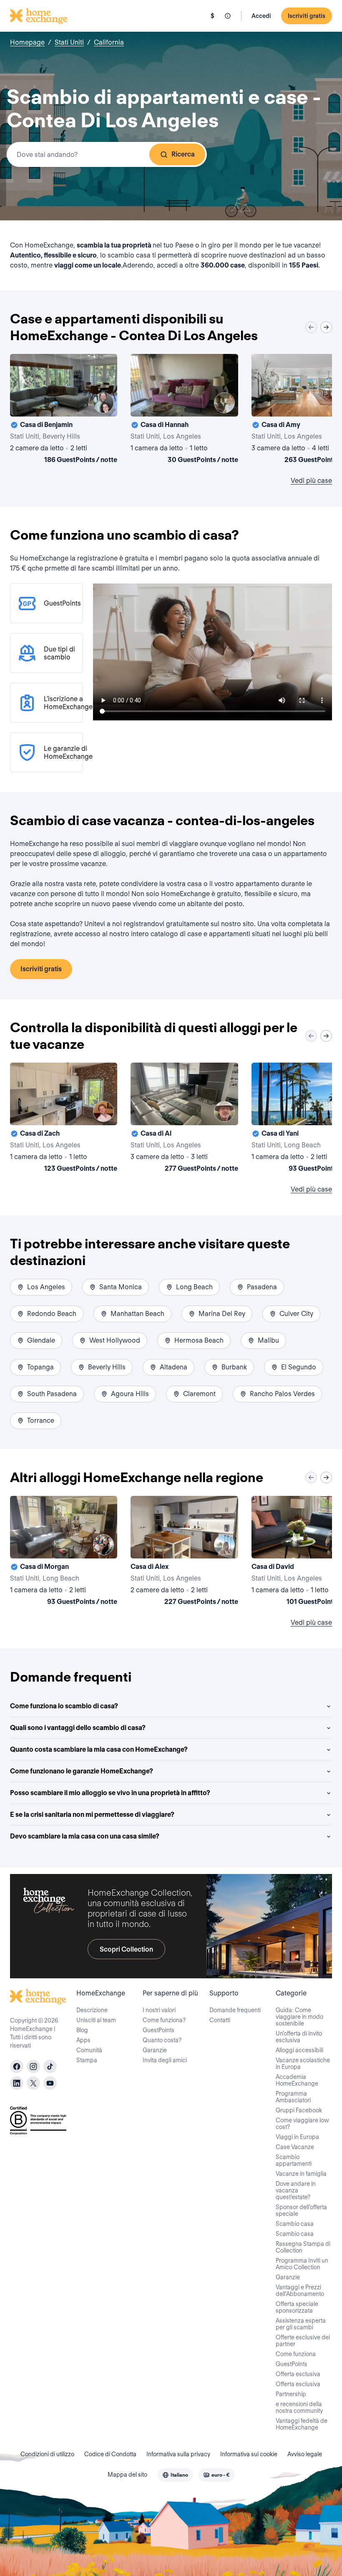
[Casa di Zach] (64, 1119)
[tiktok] (50, 2066)
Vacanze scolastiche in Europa (303, 2063)
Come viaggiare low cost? (302, 2124)
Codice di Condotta (110, 2454)
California (109, 42)
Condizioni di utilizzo (47, 2454)
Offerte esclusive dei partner (303, 2341)
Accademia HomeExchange (297, 2080)
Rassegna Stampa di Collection (303, 2247)
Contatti (220, 2020)
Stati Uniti (69, 42)
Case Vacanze (295, 2147)
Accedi (261, 16)
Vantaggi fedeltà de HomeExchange (302, 2424)
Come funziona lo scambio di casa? (64, 1706)
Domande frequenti (235, 2010)
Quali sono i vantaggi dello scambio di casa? (78, 1728)
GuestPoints (158, 2030)
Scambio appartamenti (294, 2160)
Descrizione (92, 2010)
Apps (83, 2040)
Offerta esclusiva (298, 2374)
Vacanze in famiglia (301, 2174)
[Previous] (311, 327)
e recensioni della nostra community (299, 2407)
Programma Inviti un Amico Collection (302, 2264)
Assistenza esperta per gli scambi (301, 2324)
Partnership (291, 2394)
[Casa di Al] (184, 1119)
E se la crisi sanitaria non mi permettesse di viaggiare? (92, 1815)
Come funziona (296, 2354)
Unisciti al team (96, 2020)
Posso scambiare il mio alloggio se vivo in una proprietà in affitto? (110, 1793)
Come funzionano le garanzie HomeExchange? (82, 1771)
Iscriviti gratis (307, 16)
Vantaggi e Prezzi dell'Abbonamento (300, 2291)
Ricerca (183, 154)
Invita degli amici (165, 2060)
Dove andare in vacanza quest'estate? (296, 2190)
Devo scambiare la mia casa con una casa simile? (85, 1836)
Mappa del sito (127, 2475)
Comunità (89, 2050)
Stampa (87, 2060)
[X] (33, 2083)
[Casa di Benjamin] (64, 410)
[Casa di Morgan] (64, 1552)
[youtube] (50, 2083)
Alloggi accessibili (299, 2050)
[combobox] (107, 154)
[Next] (326, 327)
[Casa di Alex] (184, 1552)
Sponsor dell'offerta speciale (301, 2210)
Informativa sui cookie (249, 2454)
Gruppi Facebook (299, 2110)
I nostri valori (159, 2010)
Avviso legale (305, 2454)
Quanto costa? (162, 2040)
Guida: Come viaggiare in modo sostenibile (299, 2017)
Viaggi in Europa (297, 2137)
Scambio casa (295, 2224)
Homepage (27, 42)
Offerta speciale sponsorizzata (297, 2307)
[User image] (103, 403)
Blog (82, 2030)
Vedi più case (311, 481)
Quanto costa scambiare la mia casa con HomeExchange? (99, 1749)
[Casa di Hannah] (184, 410)
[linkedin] (17, 2083)
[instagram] (33, 2066)
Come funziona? (164, 2020)
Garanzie (155, 2050)
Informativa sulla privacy (178, 2454)
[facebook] (17, 2066)
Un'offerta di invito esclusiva (299, 2037)
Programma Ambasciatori (293, 2097)
